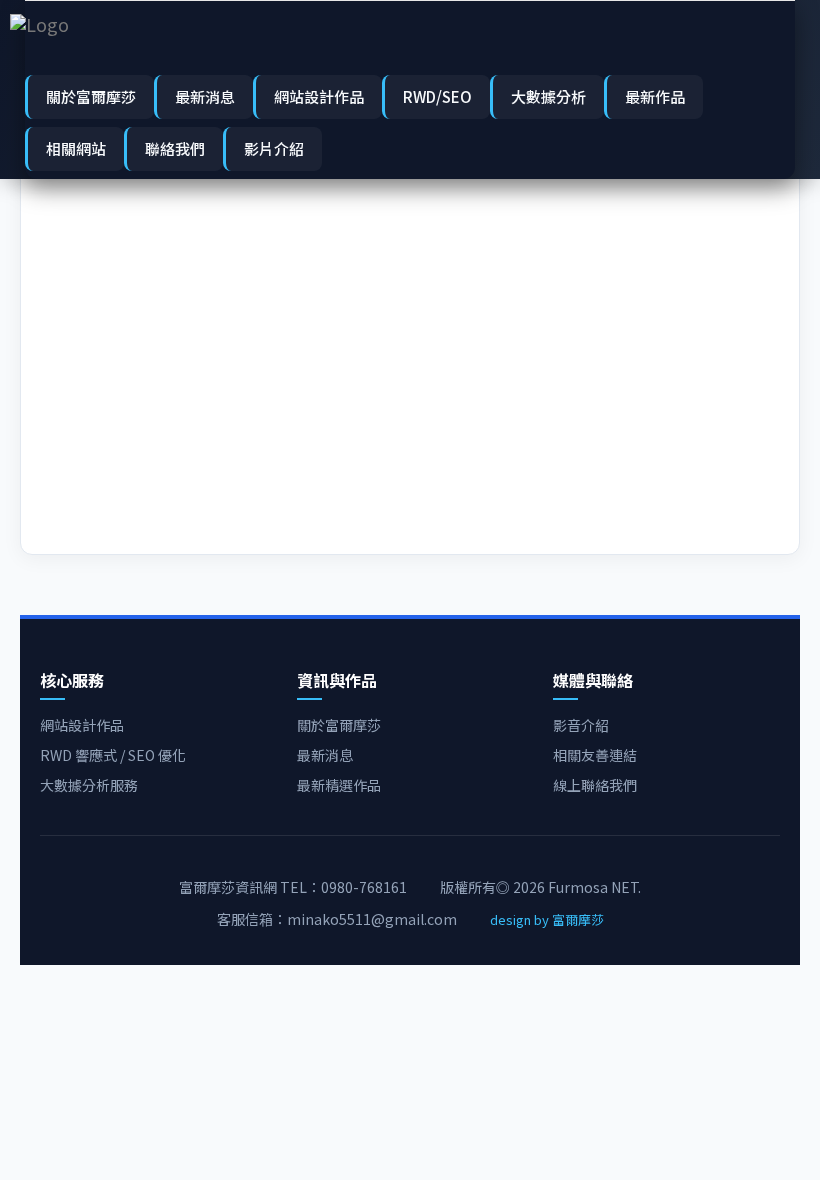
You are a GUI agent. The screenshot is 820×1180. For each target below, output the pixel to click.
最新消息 (205, 96)
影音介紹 (581, 725)
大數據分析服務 (89, 785)
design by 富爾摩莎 (547, 919)
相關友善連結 (595, 755)
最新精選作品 (339, 785)
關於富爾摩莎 (91, 96)
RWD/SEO (437, 96)
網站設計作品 (319, 96)
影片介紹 (274, 148)
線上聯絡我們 (595, 785)
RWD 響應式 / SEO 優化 (113, 755)
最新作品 (655, 96)
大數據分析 (548, 96)
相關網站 (76, 148)
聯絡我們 (175, 148)
